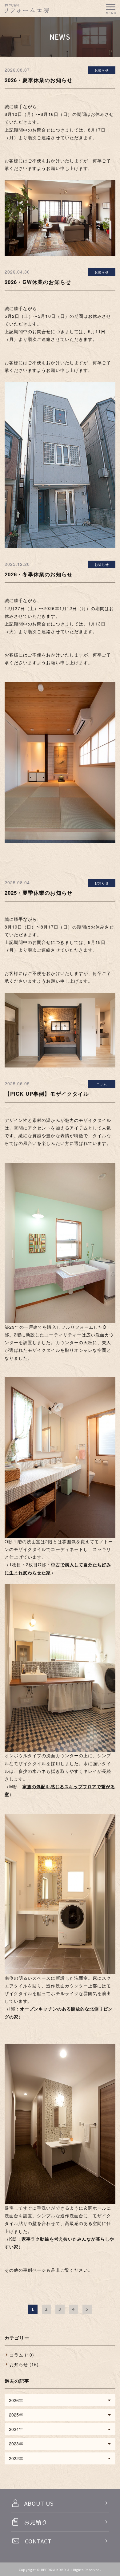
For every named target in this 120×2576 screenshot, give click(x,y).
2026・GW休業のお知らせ (38, 282)
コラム (102, 1084)
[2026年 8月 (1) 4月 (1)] (60, 2400)
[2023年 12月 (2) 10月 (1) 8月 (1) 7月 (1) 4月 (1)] (60, 2444)
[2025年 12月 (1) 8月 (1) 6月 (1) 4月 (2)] (60, 2415)
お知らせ (102, 70)
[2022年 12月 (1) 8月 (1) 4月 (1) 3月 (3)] (60, 2458)
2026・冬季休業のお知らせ (39, 574)
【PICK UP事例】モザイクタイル (47, 1094)
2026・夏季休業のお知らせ (39, 80)
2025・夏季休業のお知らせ (39, 893)
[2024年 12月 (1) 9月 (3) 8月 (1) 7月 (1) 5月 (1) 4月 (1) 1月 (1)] (60, 2429)
